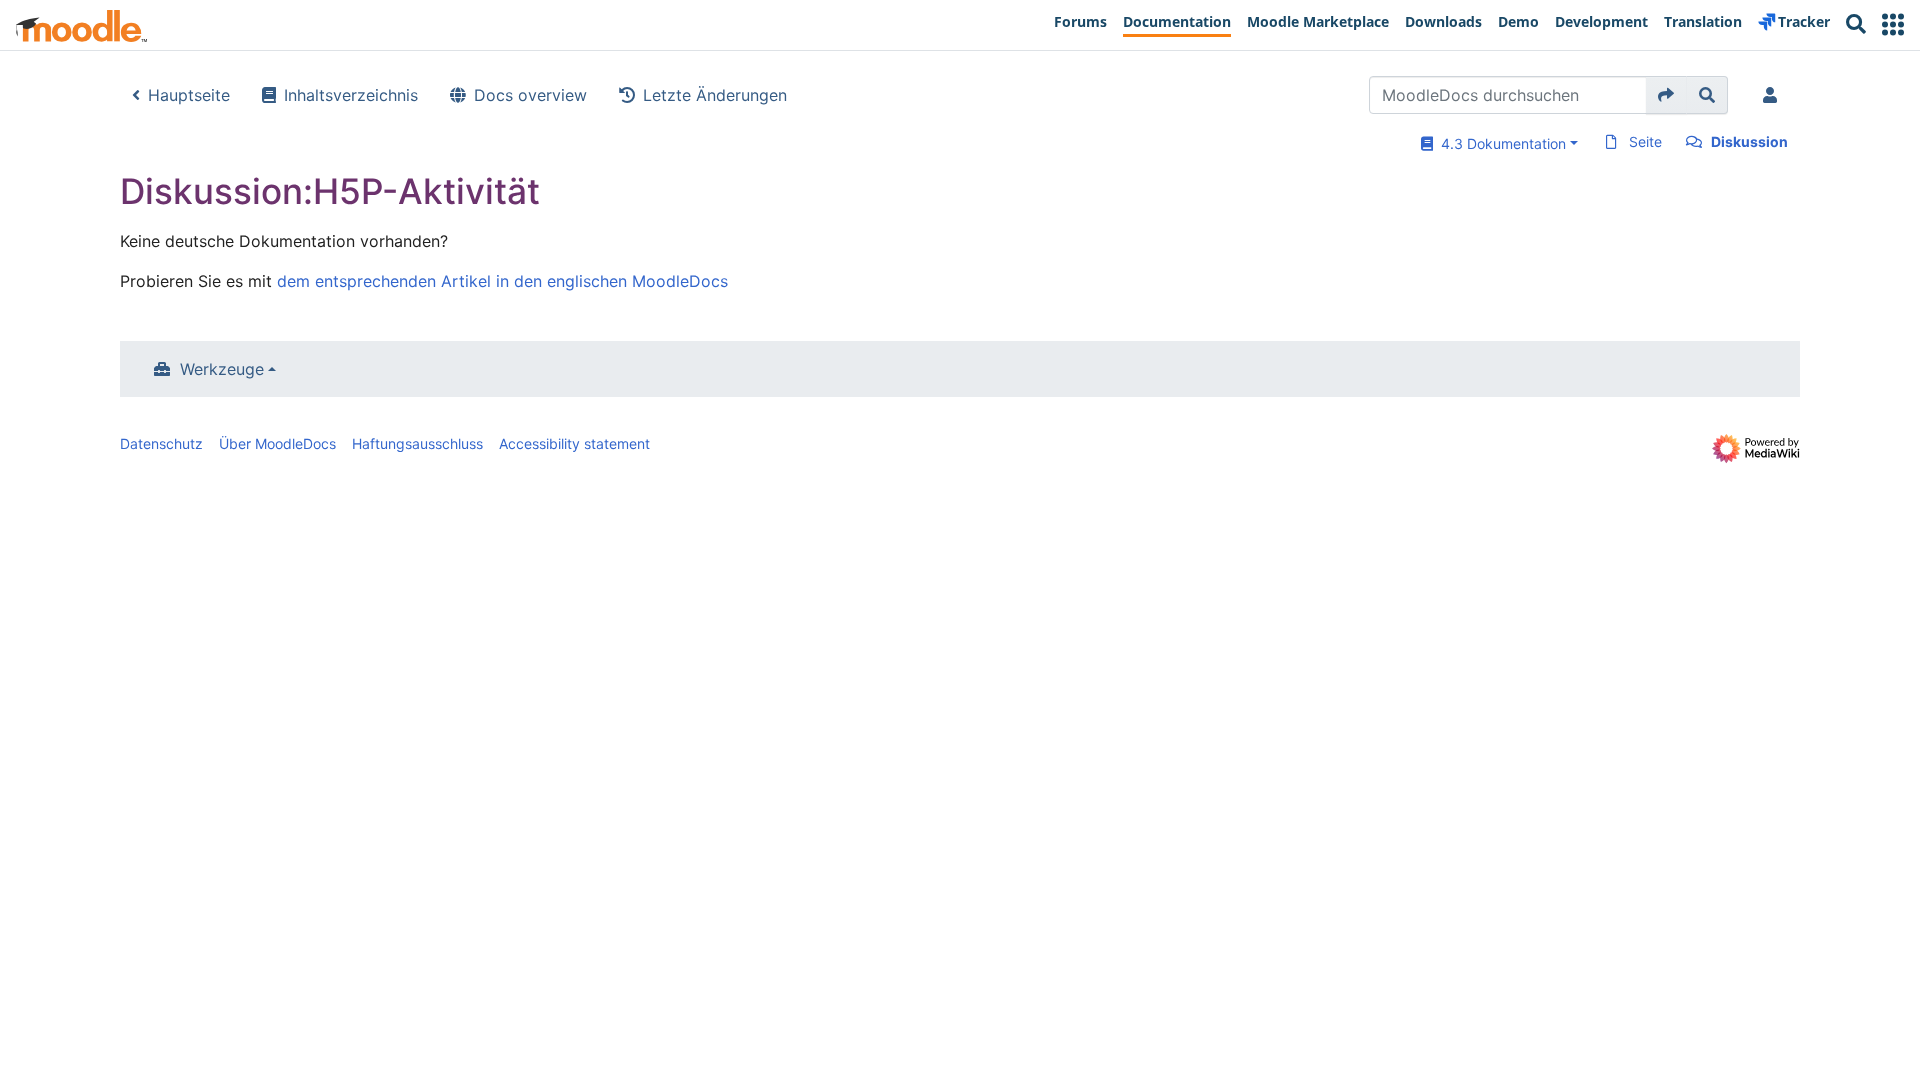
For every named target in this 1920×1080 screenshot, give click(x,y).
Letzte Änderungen (715, 95)
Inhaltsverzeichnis (351, 95)
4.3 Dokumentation (1499, 143)
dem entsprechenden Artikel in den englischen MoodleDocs (502, 281)
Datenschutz (161, 443)
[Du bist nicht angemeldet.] (1774, 95)
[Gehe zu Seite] (1666, 95)
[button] (1893, 24)
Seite (1645, 141)
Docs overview (530, 95)
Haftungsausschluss (417, 443)
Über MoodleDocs (277, 443)
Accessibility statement (574, 443)
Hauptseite (189, 95)
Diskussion (1749, 141)
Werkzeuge (222, 369)
